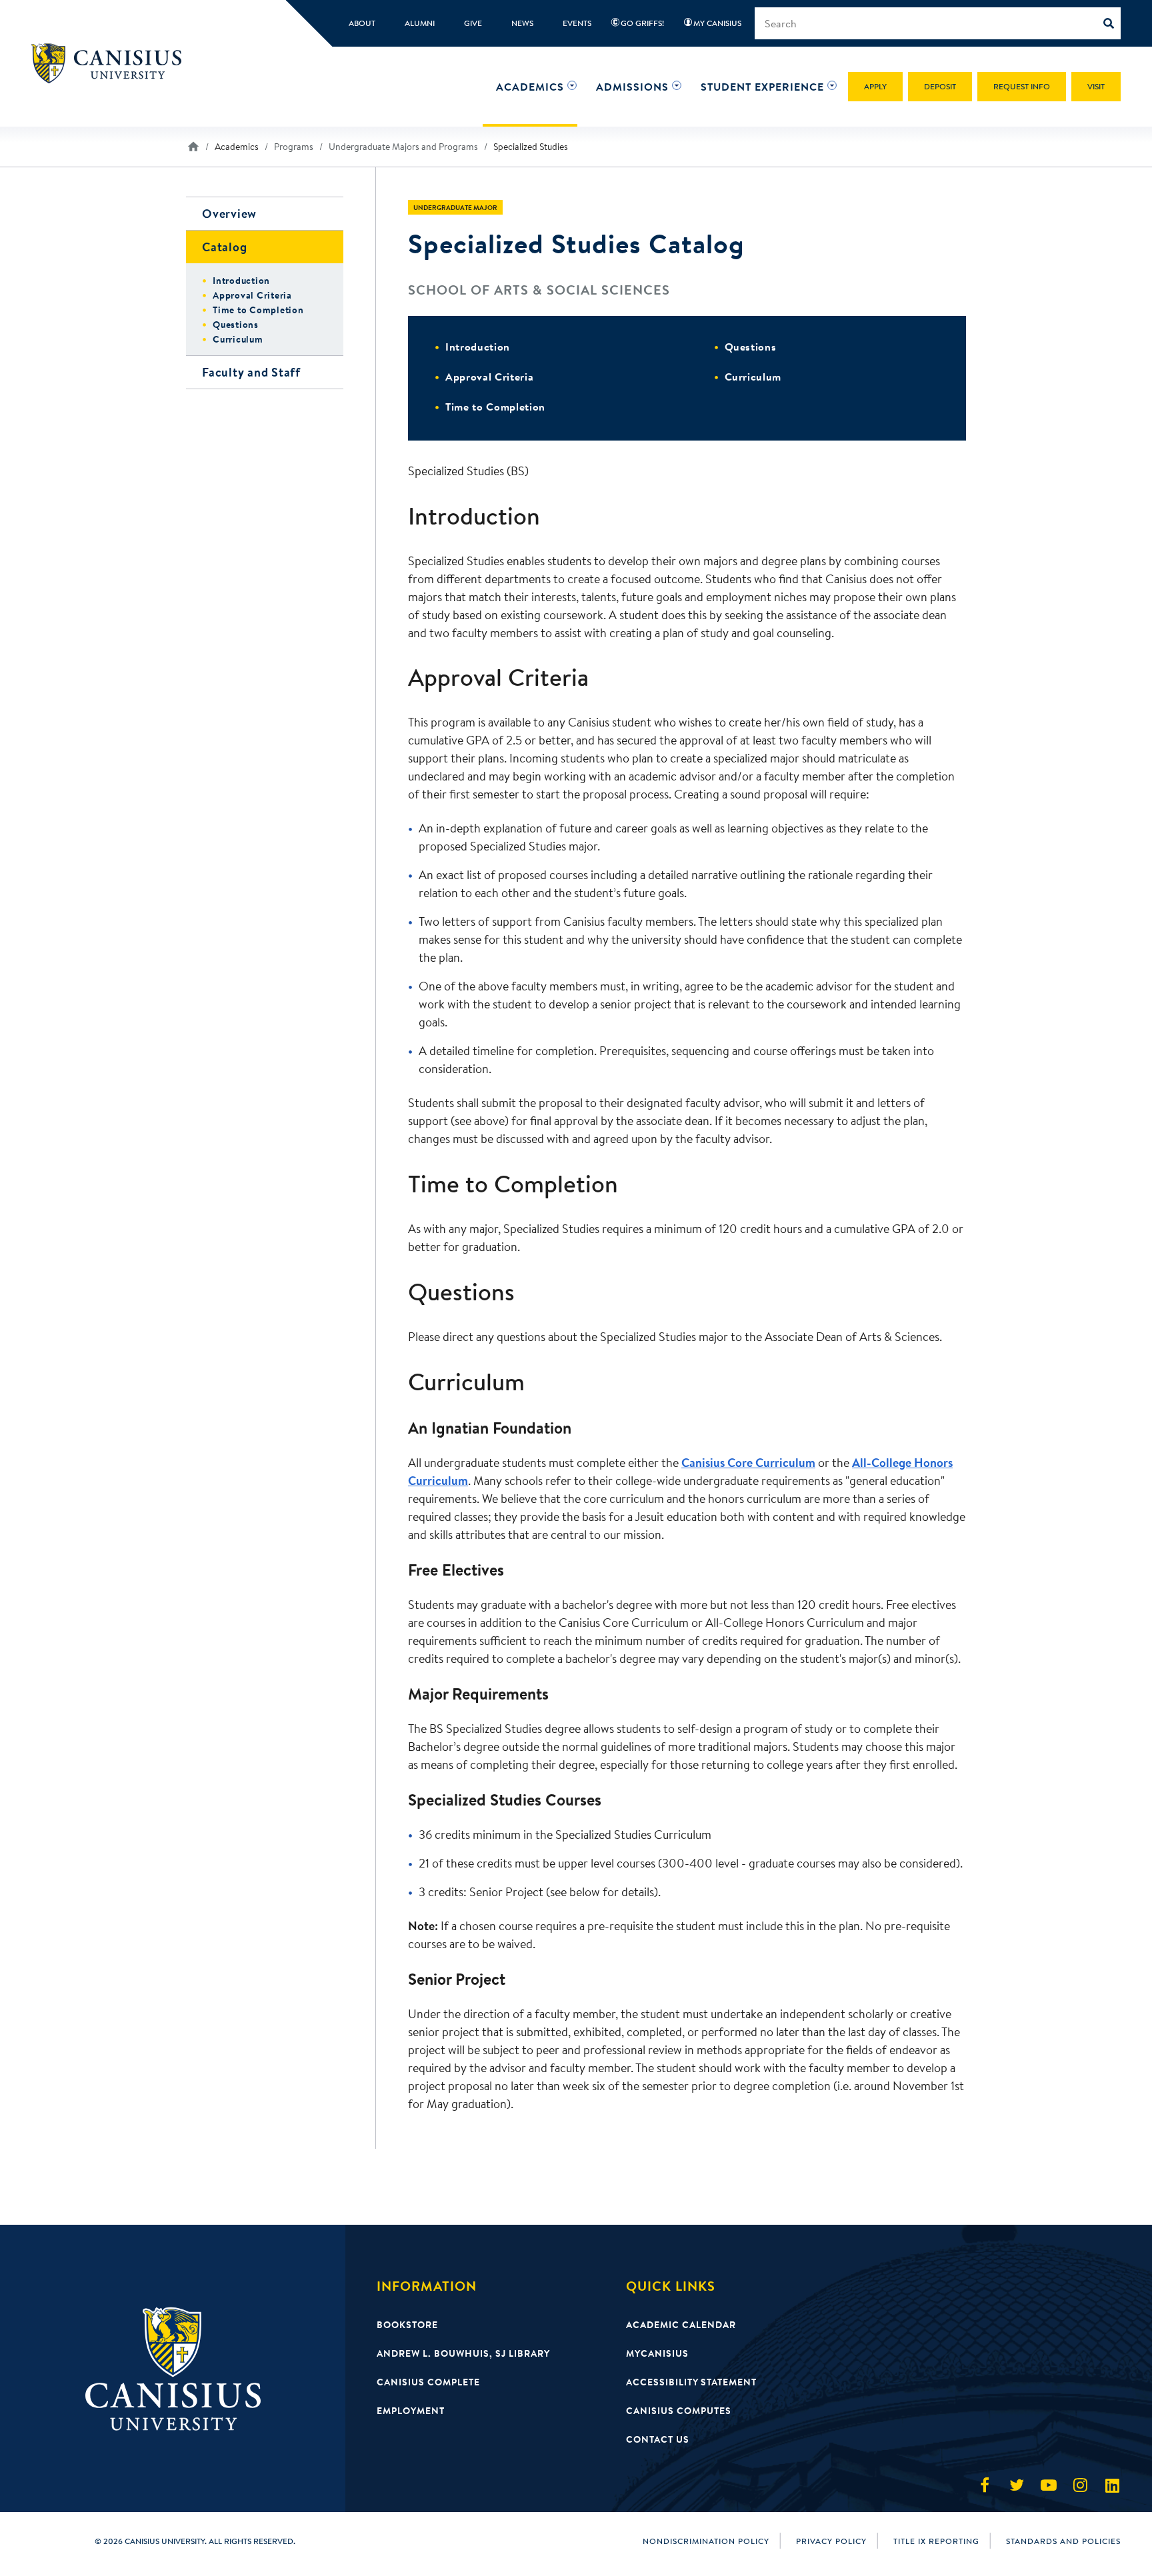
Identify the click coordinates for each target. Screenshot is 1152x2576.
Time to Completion (495, 407)
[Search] (1112, 23)
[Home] (112, 63)
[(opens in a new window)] (985, 2485)
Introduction (478, 347)
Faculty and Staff (251, 372)
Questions (751, 347)
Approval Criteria (489, 377)
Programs (294, 147)
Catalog (224, 247)
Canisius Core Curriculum (748, 1463)
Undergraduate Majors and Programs (403, 147)
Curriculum (753, 377)
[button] (530, 87)
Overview (229, 214)
